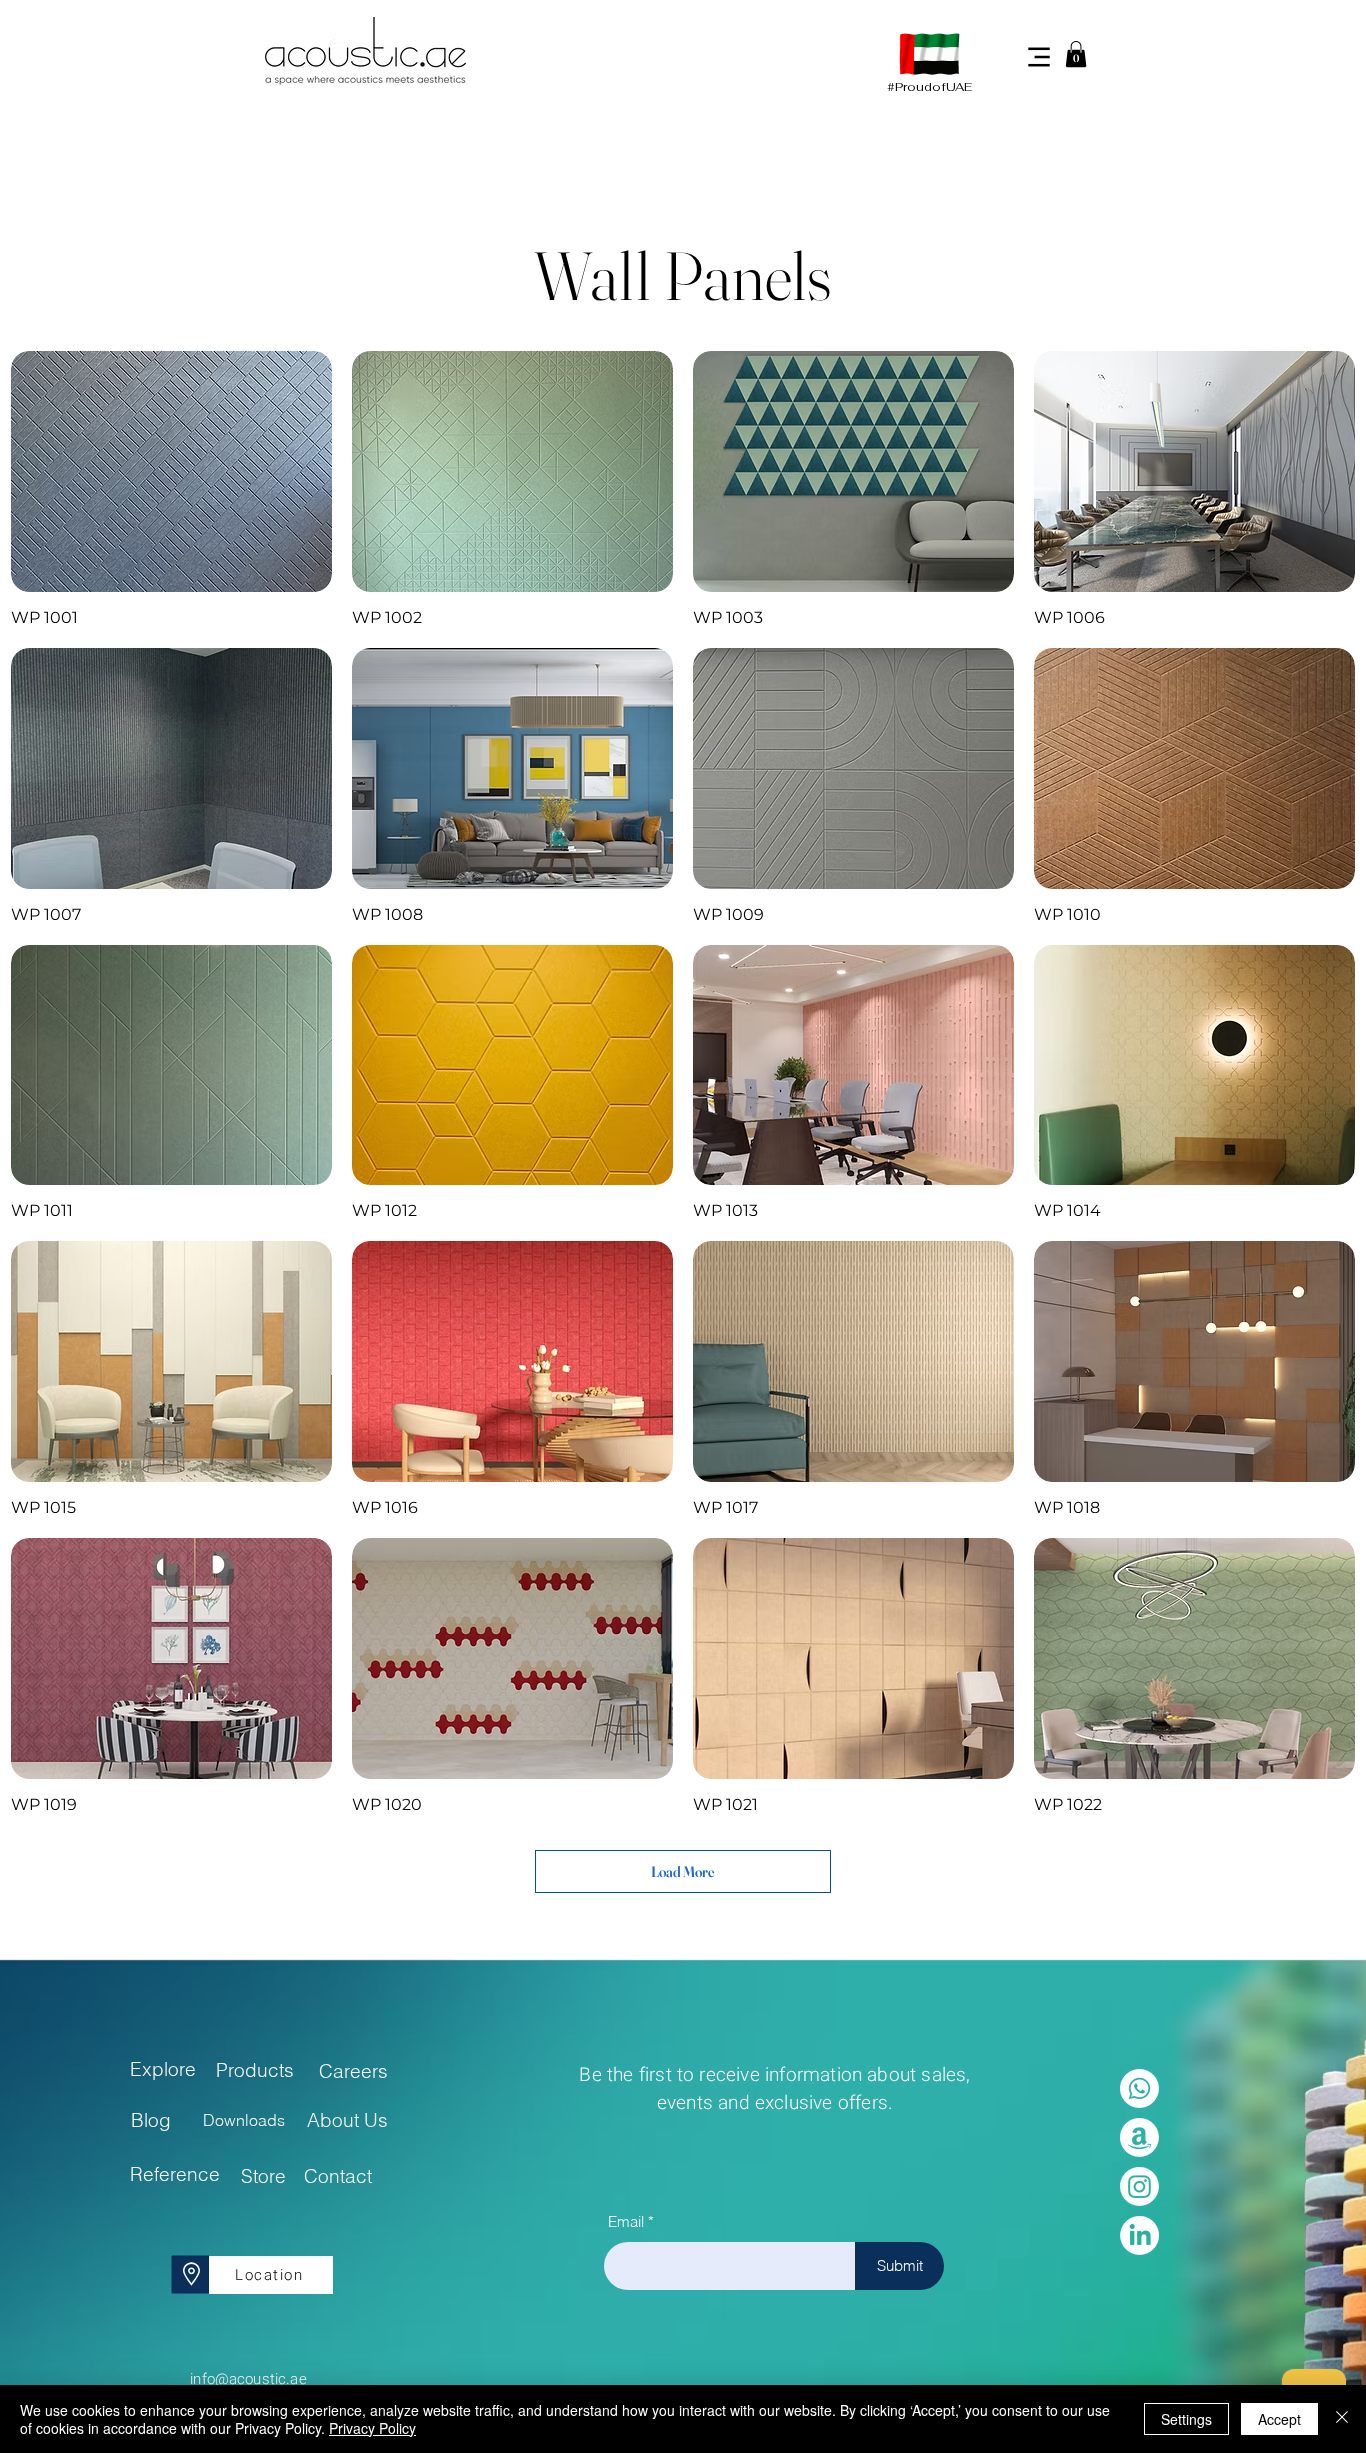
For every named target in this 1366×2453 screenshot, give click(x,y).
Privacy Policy (372, 2428)
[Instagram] (1139, 2186)
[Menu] (1039, 56)
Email (626, 2221)
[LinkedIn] (1139, 2235)
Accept (1279, 2419)
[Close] (1342, 2419)
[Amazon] (1139, 2137)
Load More (683, 1871)
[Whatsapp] (1139, 2088)
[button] (1076, 54)
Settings (1186, 2419)
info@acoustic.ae (248, 2379)
